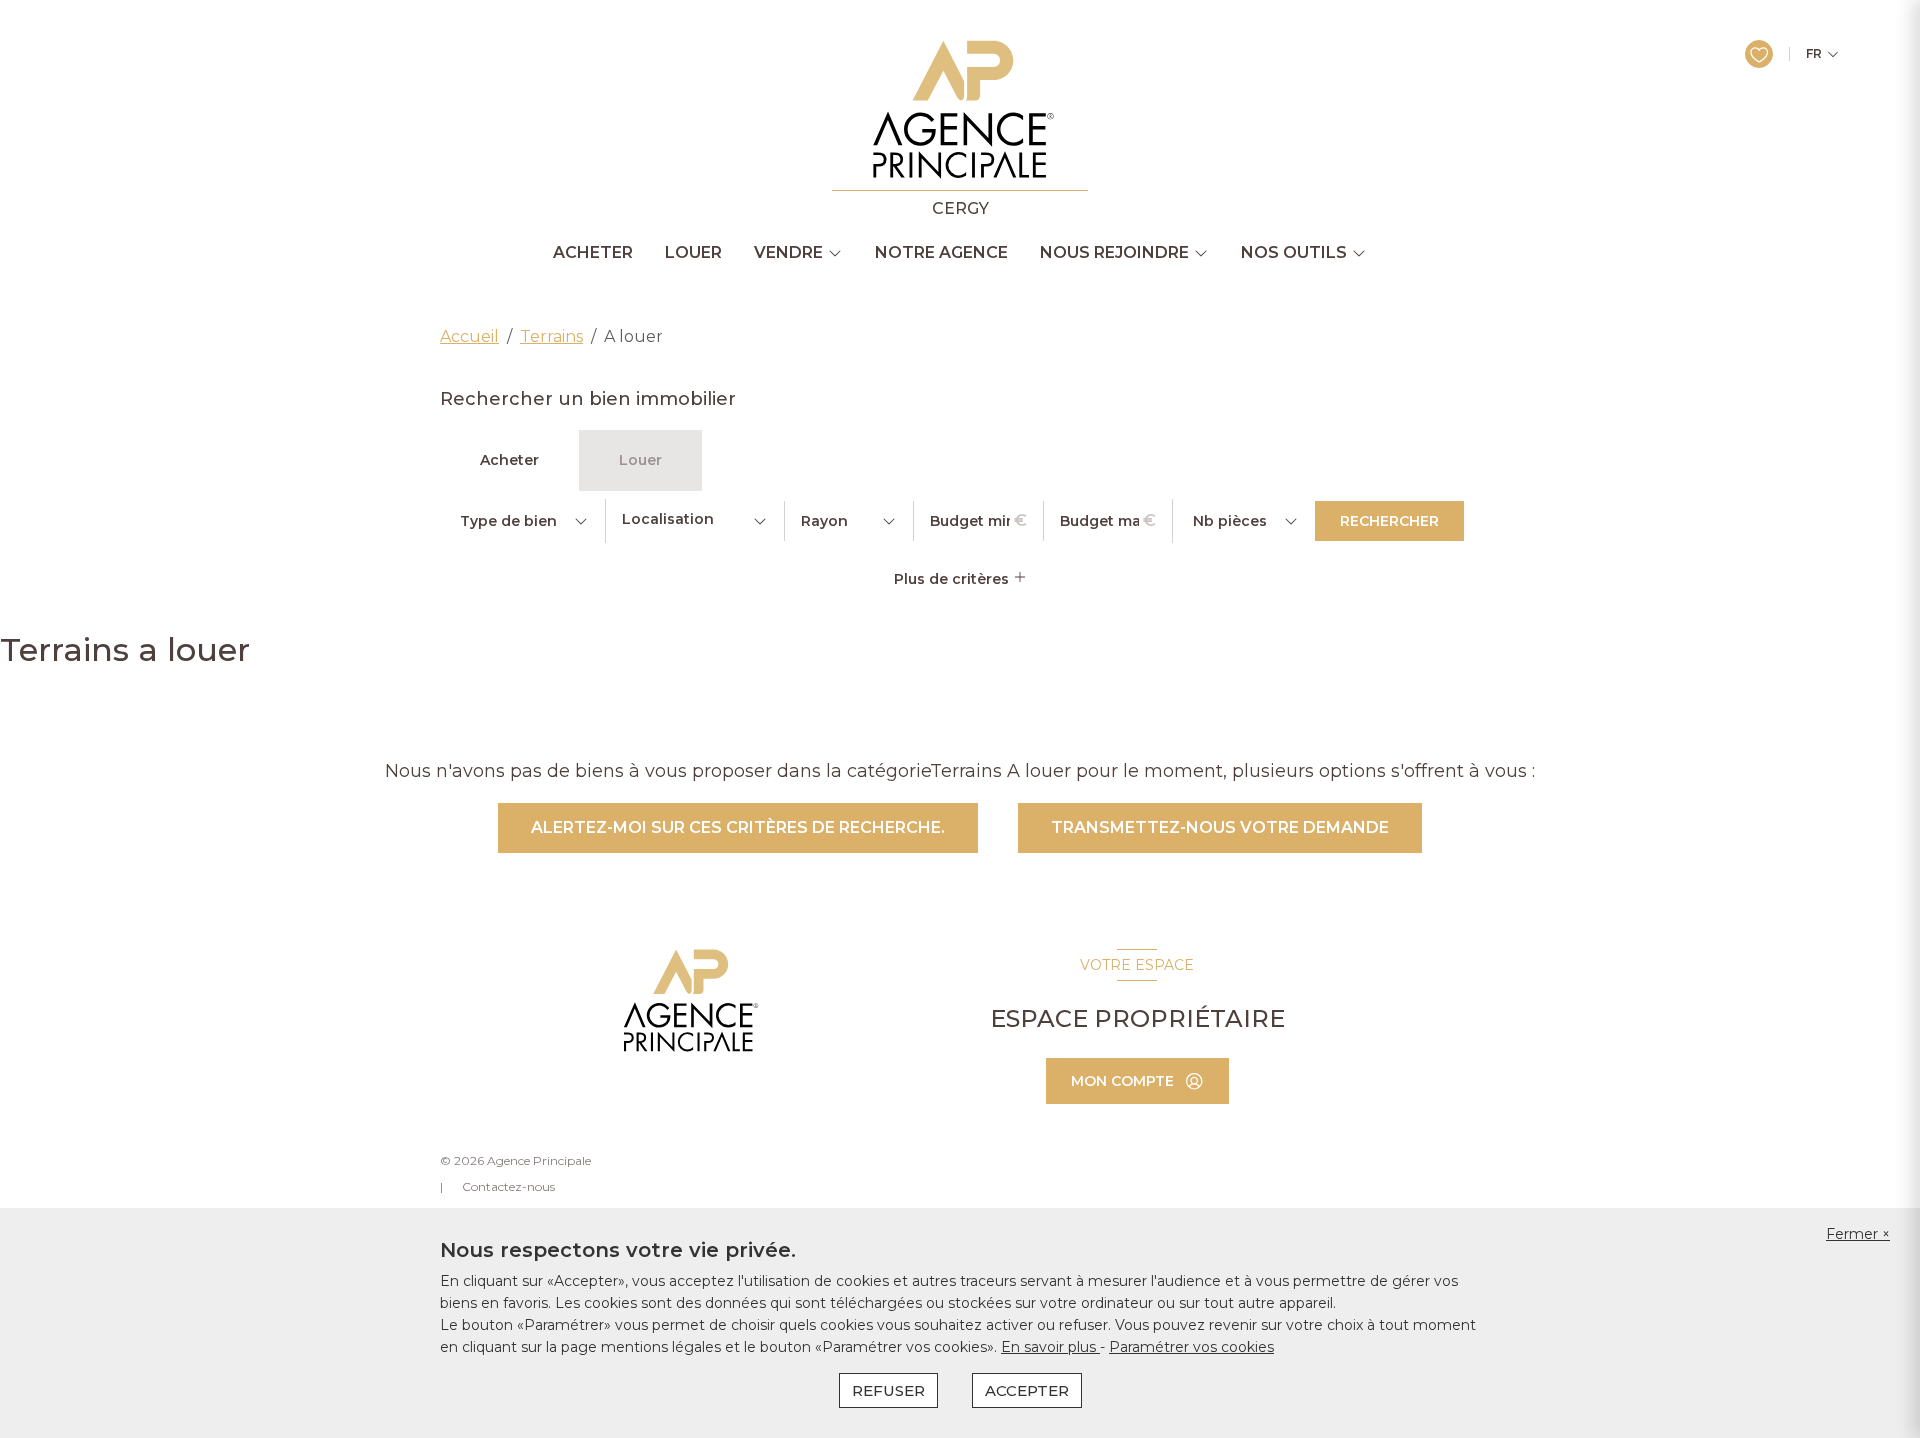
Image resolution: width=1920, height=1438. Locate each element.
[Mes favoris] (1759, 54)
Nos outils (1294, 253)
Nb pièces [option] (1230, 521)
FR (1814, 54)
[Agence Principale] (688, 1001)
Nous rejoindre (1114, 253)
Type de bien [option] (508, 521)
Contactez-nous (508, 1186)
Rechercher (1389, 521)
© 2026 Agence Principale (515, 1160)
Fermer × (1858, 1234)
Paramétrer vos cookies (1191, 1347)
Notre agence (941, 253)
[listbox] (522, 521)
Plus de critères (953, 579)
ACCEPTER (1027, 1390)
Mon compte (1122, 1081)
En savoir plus (1050, 1347)
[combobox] (695, 521)
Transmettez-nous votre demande (1220, 827)
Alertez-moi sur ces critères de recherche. (738, 827)
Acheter (593, 253)
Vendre (788, 253)
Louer (693, 253)
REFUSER (888, 1390)
